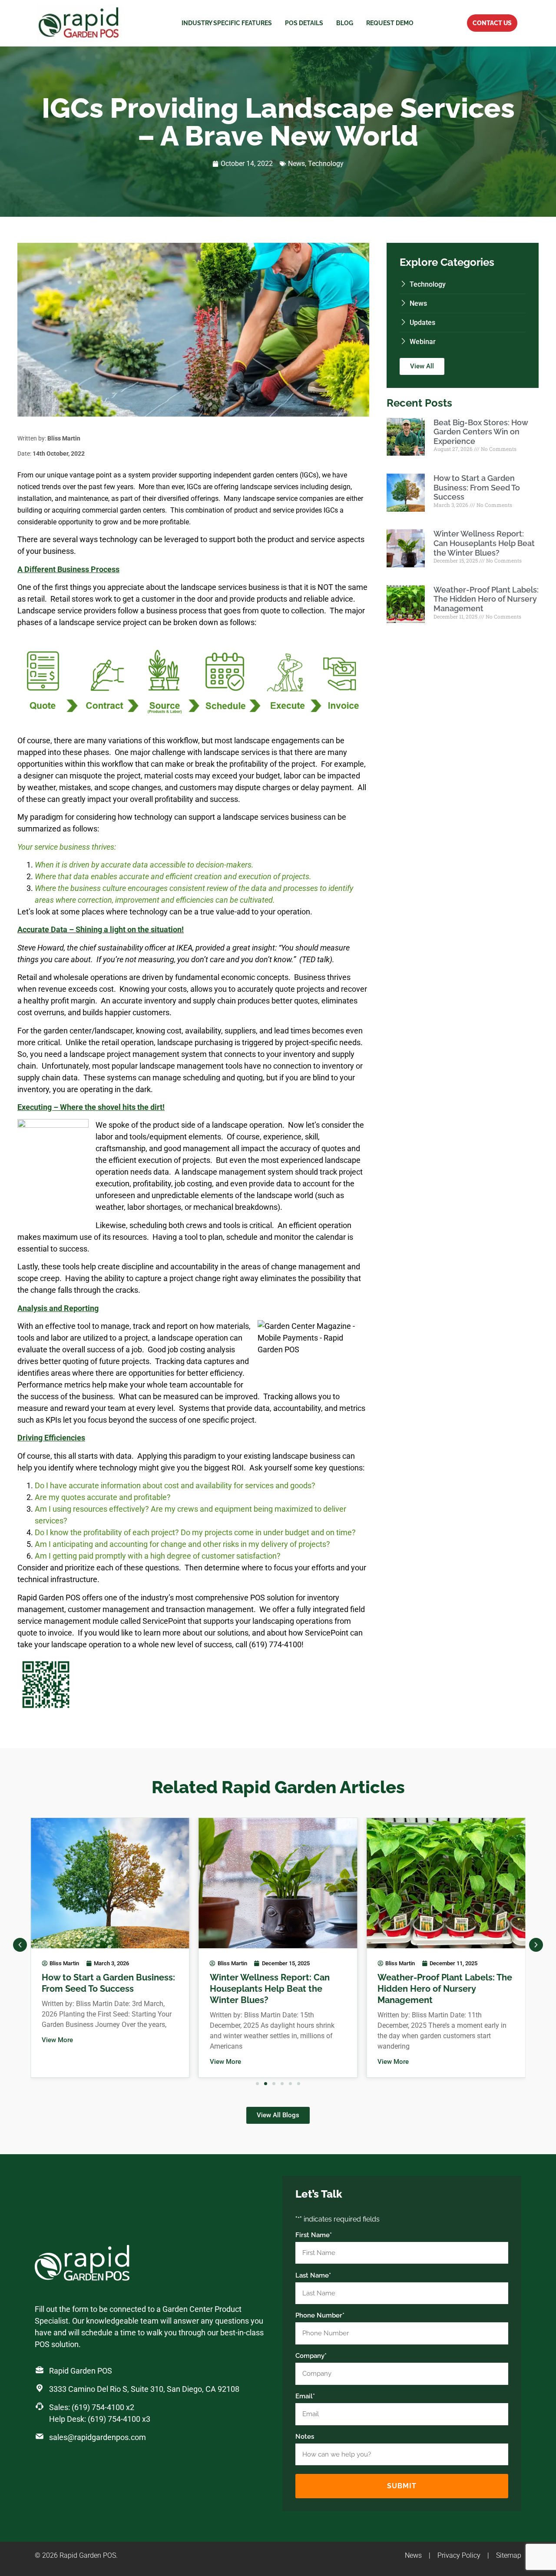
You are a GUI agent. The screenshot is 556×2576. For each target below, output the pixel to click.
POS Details (304, 23)
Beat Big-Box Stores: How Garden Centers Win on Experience (481, 432)
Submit (402, 2486)
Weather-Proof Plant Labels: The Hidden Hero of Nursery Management (486, 599)
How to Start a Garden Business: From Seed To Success (477, 487)
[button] (20, 1945)
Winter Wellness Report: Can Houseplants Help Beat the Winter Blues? (484, 543)
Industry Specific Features (227, 23)
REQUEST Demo (390, 23)
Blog (345, 23)
